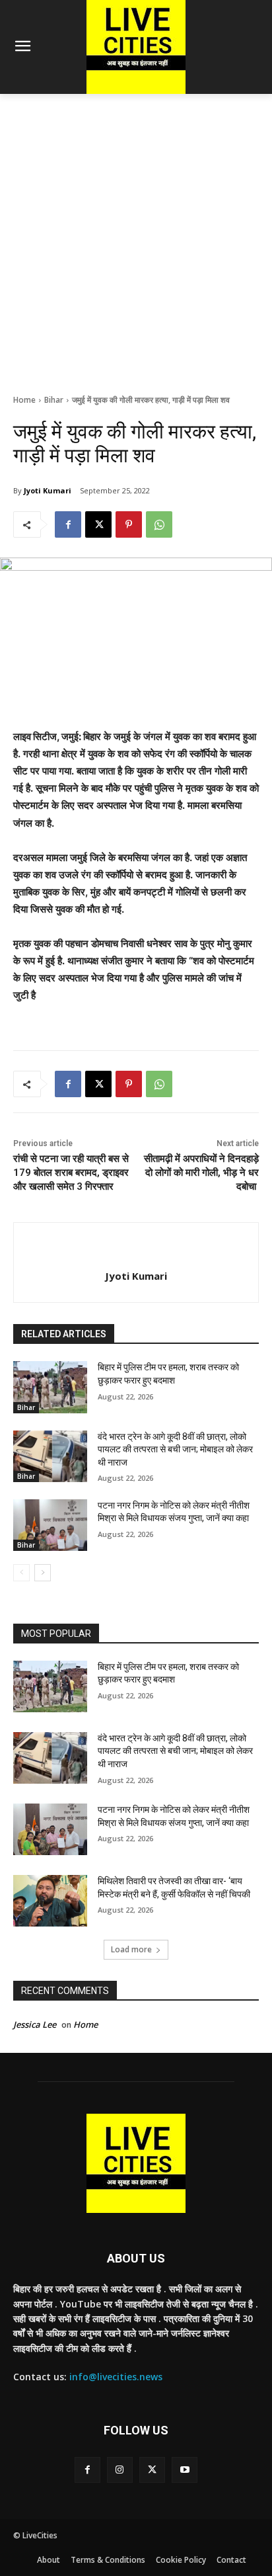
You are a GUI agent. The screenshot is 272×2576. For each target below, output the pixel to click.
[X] (98, 524)
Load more (131, 1949)
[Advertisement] (136, 237)
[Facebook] (68, 524)
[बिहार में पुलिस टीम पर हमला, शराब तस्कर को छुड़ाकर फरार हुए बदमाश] (50, 1387)
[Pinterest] (129, 524)
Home (24, 400)
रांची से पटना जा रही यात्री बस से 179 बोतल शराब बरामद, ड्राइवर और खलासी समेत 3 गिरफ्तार (71, 1173)
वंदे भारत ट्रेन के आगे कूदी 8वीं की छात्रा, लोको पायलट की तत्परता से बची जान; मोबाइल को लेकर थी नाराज (175, 1449)
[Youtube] (185, 2470)
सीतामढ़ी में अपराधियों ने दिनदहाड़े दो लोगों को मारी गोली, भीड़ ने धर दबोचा (201, 1173)
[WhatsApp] (159, 524)
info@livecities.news (116, 2377)
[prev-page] (21, 1573)
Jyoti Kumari (48, 490)
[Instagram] (120, 2470)
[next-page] (43, 1573)
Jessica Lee (35, 2024)
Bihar (54, 400)
